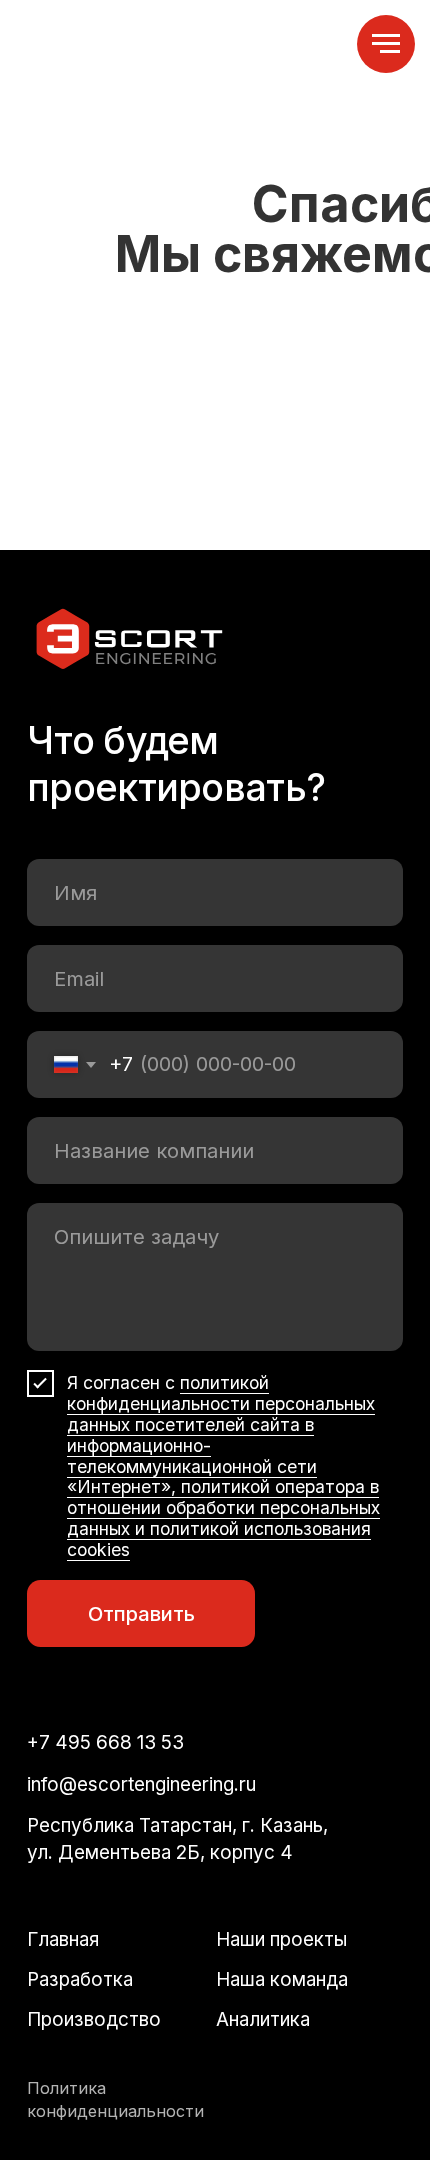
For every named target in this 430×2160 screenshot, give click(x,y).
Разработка (80, 1979)
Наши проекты (281, 1939)
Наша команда (282, 1979)
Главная (63, 1939)
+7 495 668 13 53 (105, 1742)
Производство (94, 2019)
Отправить (141, 1613)
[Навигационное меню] (386, 44)
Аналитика (263, 2019)
